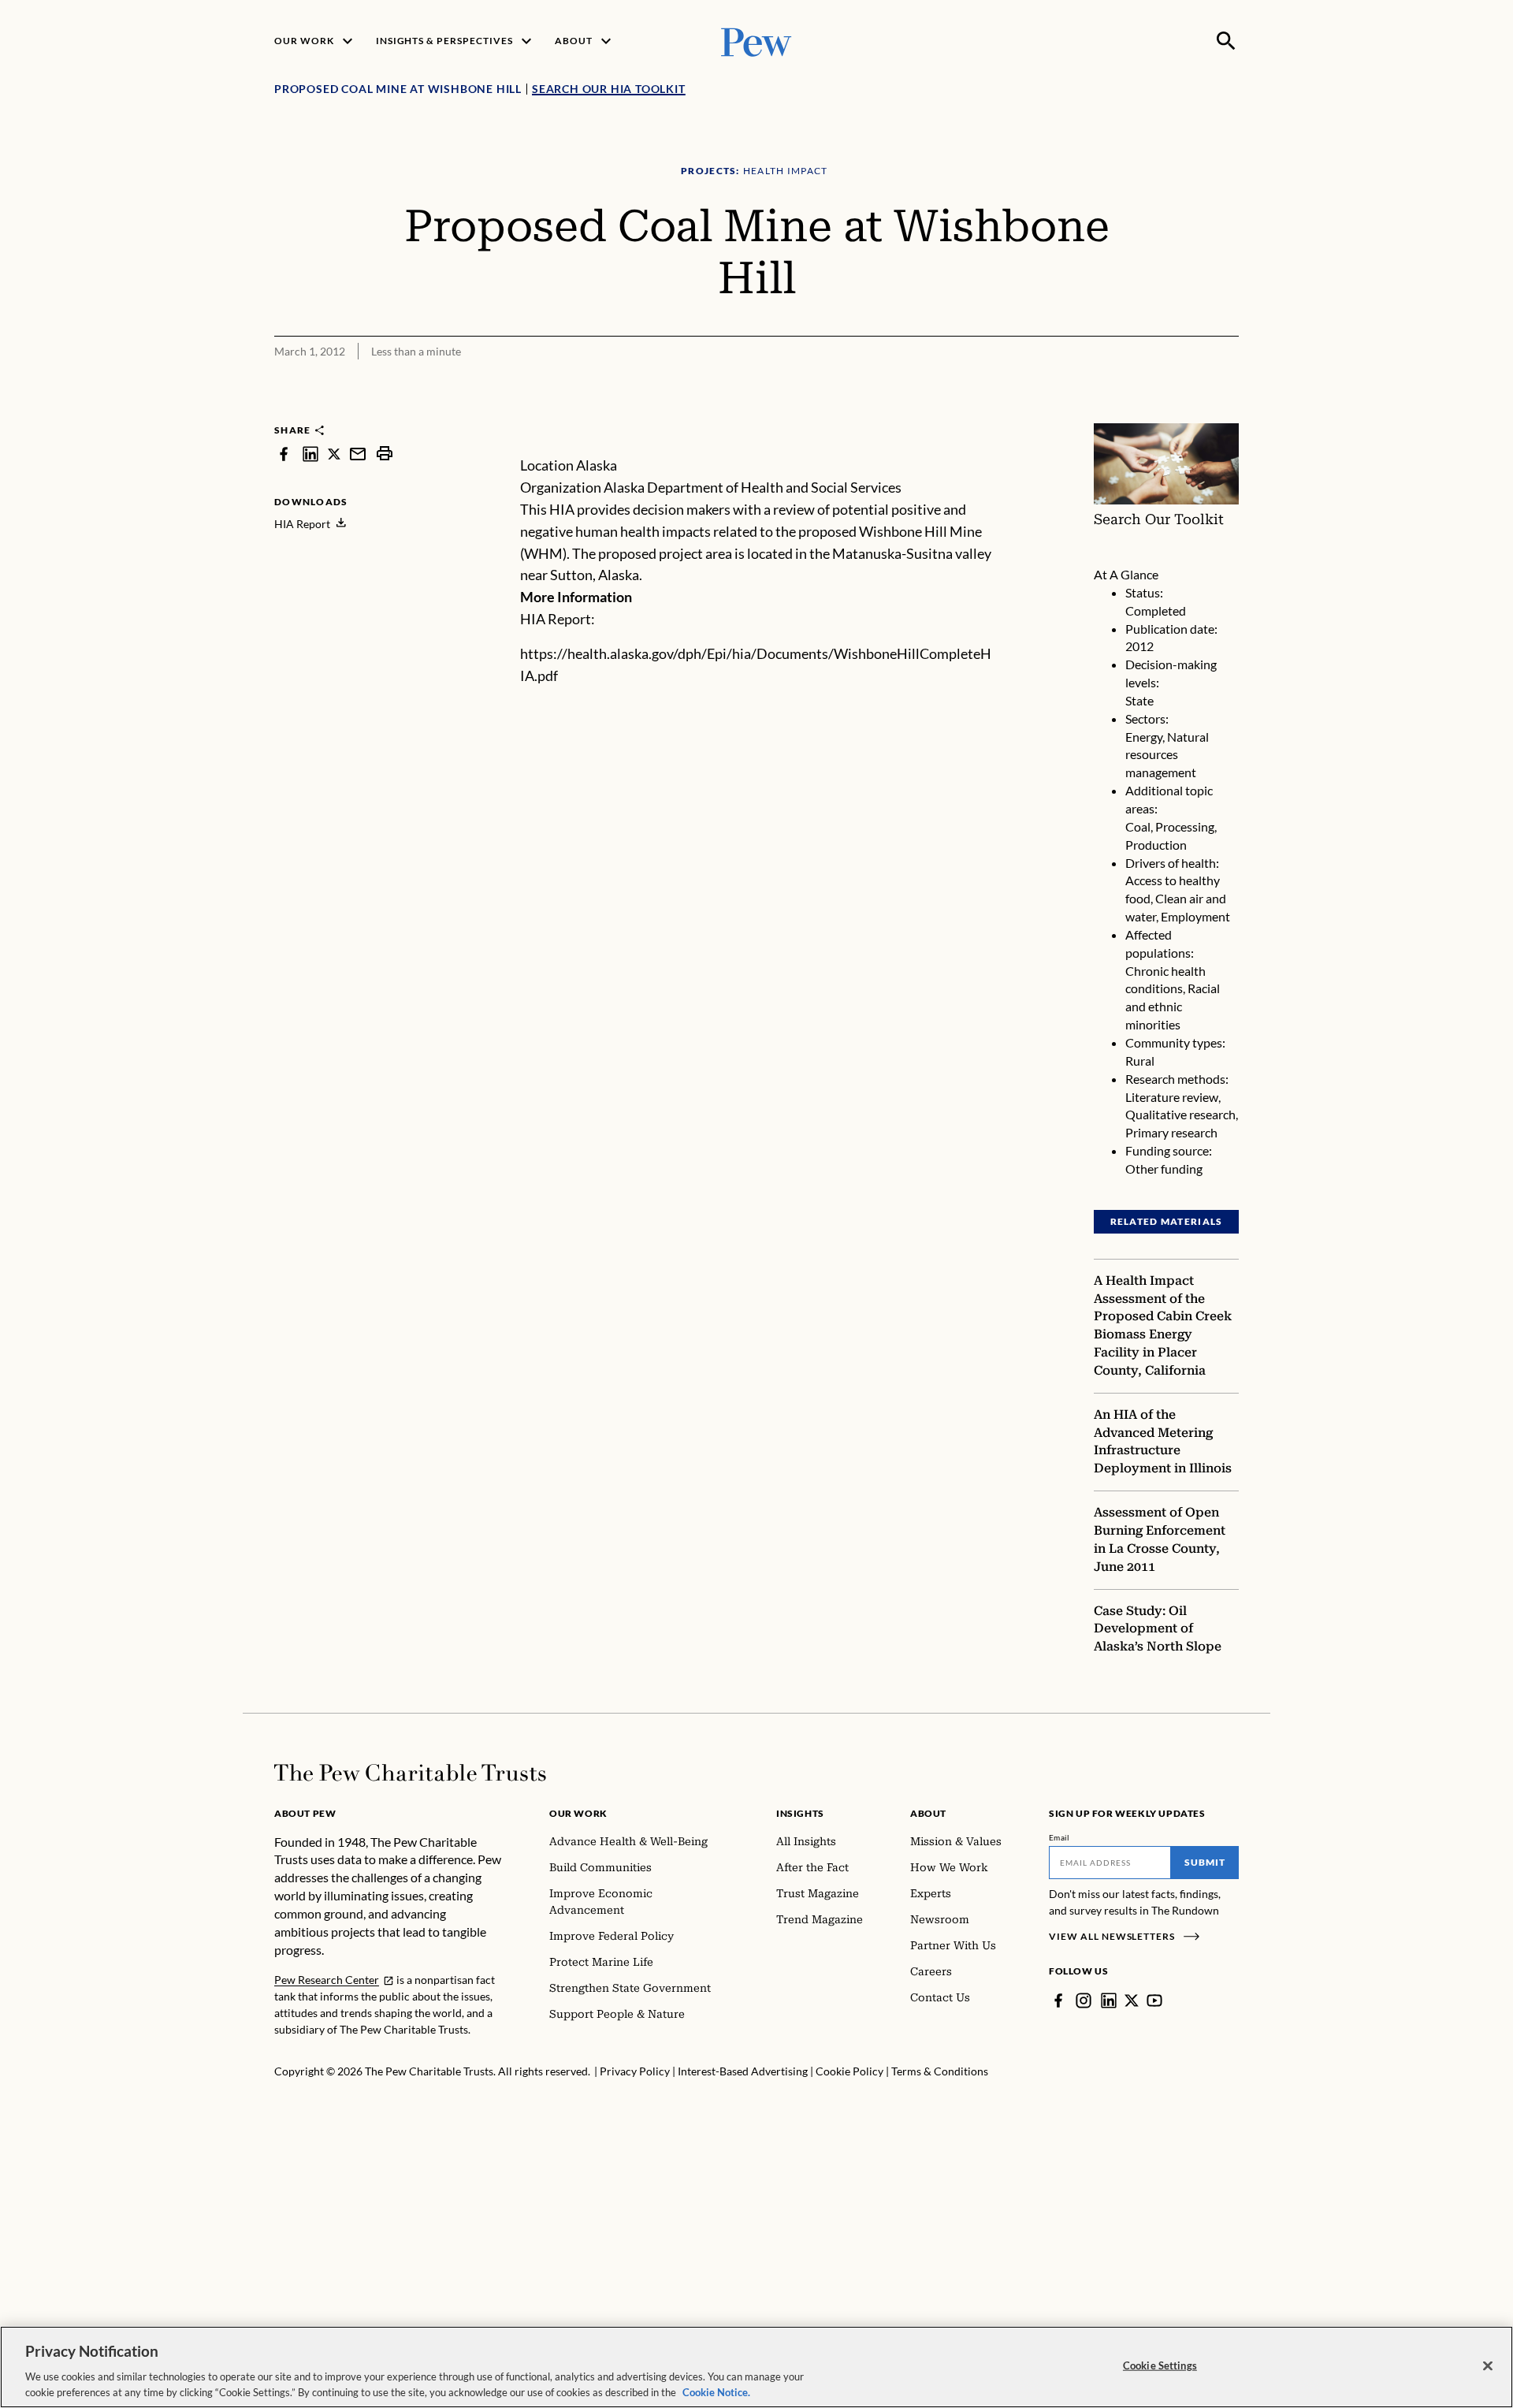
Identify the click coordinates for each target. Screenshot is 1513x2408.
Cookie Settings (1160, 2365)
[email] (358, 454)
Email (1059, 1837)
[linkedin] (310, 454)
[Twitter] (1132, 2000)
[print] (385, 454)
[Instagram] (1084, 2000)
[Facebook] (1058, 2000)
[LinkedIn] (1109, 2000)
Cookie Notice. (716, 2391)
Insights (800, 1813)
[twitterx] (334, 454)
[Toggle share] (1188, 413)
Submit (1205, 1862)
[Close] (1488, 2366)
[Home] (410, 1773)
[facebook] (284, 454)
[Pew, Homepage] (756, 41)
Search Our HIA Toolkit (609, 89)
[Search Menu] (1226, 41)
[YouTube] (1154, 2000)
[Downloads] (1228, 413)
